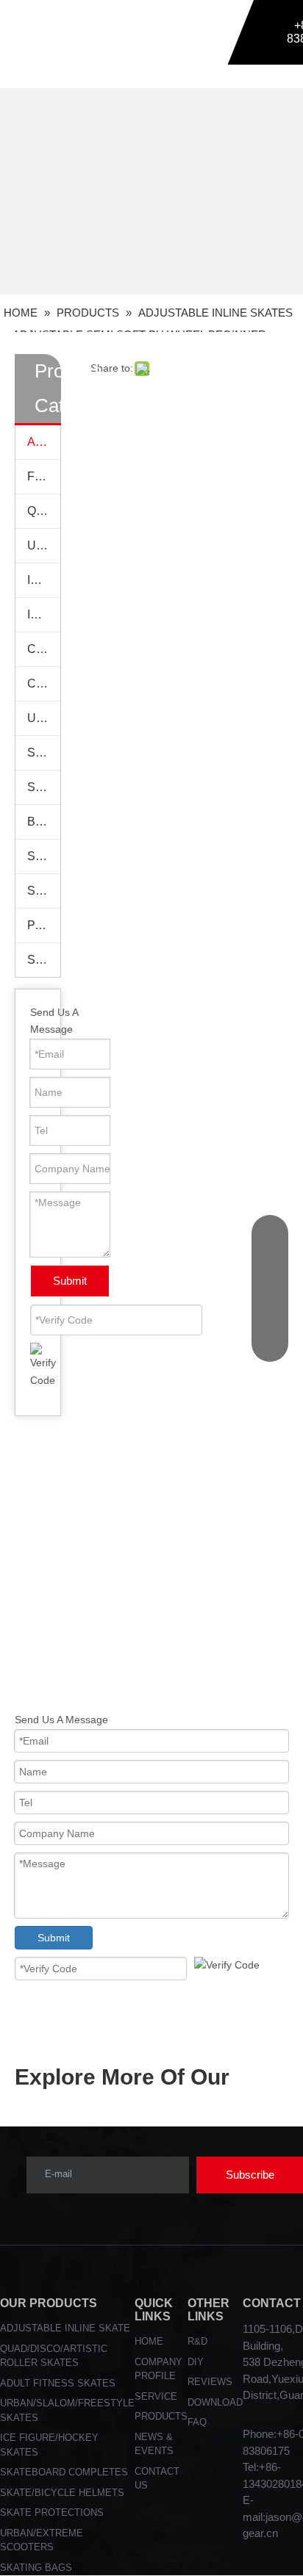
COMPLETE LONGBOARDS (44, 683)
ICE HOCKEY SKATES (44, 614)
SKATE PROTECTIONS (44, 753)
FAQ (197, 2422)
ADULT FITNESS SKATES (58, 2383)
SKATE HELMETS (44, 787)
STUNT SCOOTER (44, 960)
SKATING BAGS (44, 856)
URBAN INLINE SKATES (44, 545)
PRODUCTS (161, 2416)
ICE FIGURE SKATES (44, 580)
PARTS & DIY (44, 925)
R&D (197, 2341)
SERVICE (156, 2396)
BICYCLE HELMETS (44, 822)
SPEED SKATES (44, 891)
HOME (149, 2341)
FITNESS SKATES (44, 476)
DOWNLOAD (215, 2402)
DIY (196, 2362)
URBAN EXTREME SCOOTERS (44, 718)
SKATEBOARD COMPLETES (64, 2472)
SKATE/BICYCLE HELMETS (62, 2493)
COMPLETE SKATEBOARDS (44, 649)
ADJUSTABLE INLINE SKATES (44, 442)
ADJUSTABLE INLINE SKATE (65, 2328)
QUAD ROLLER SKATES (44, 511)
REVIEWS (210, 2382)
